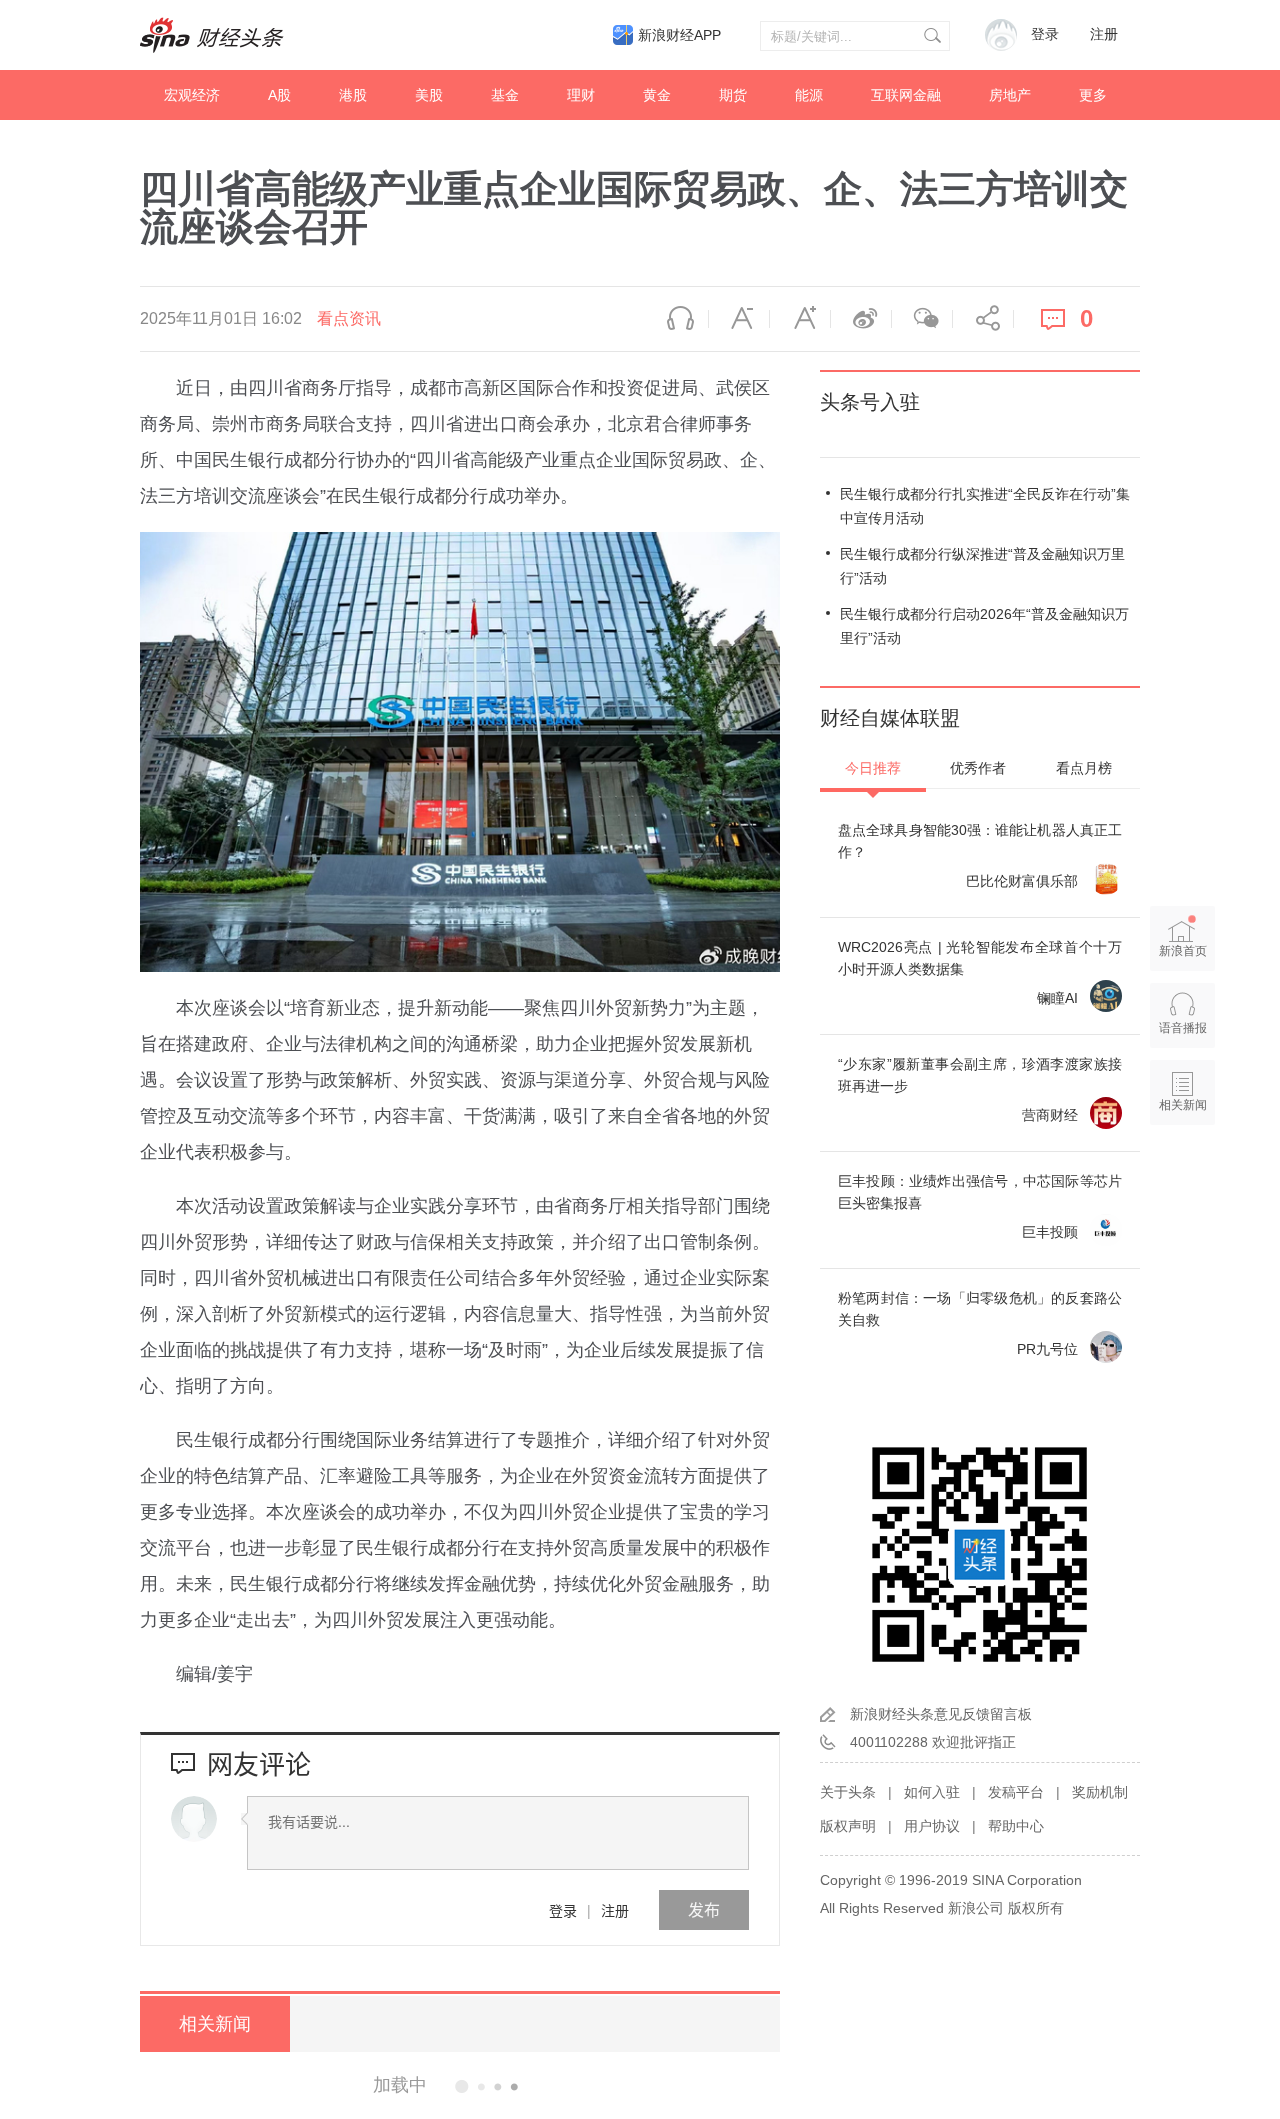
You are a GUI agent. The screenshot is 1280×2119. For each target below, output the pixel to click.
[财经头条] (212, 35)
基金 (505, 95)
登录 (563, 1910)
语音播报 (678, 319)
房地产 (1010, 95)
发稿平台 (1016, 1792)
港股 (353, 95)
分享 (983, 319)
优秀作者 (978, 768)
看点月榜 (1084, 768)
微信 (922, 319)
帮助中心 (1016, 1826)
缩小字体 (739, 319)
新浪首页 (1183, 951)
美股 (429, 95)
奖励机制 (1100, 1792)
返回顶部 (1183, 1182)
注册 (1104, 34)
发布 (704, 1909)
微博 (861, 319)
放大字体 (800, 319)
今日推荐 (873, 768)
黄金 (657, 95)
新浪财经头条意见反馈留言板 (941, 1714)
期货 (733, 95)
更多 (1093, 95)
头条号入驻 (870, 402)
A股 (279, 95)
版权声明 (848, 1826)
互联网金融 (906, 95)
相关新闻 (215, 2024)
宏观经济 (192, 95)
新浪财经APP (679, 35)
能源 (809, 95)
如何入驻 (932, 1792)
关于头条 (848, 1792)
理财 (581, 95)
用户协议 (932, 1826)
